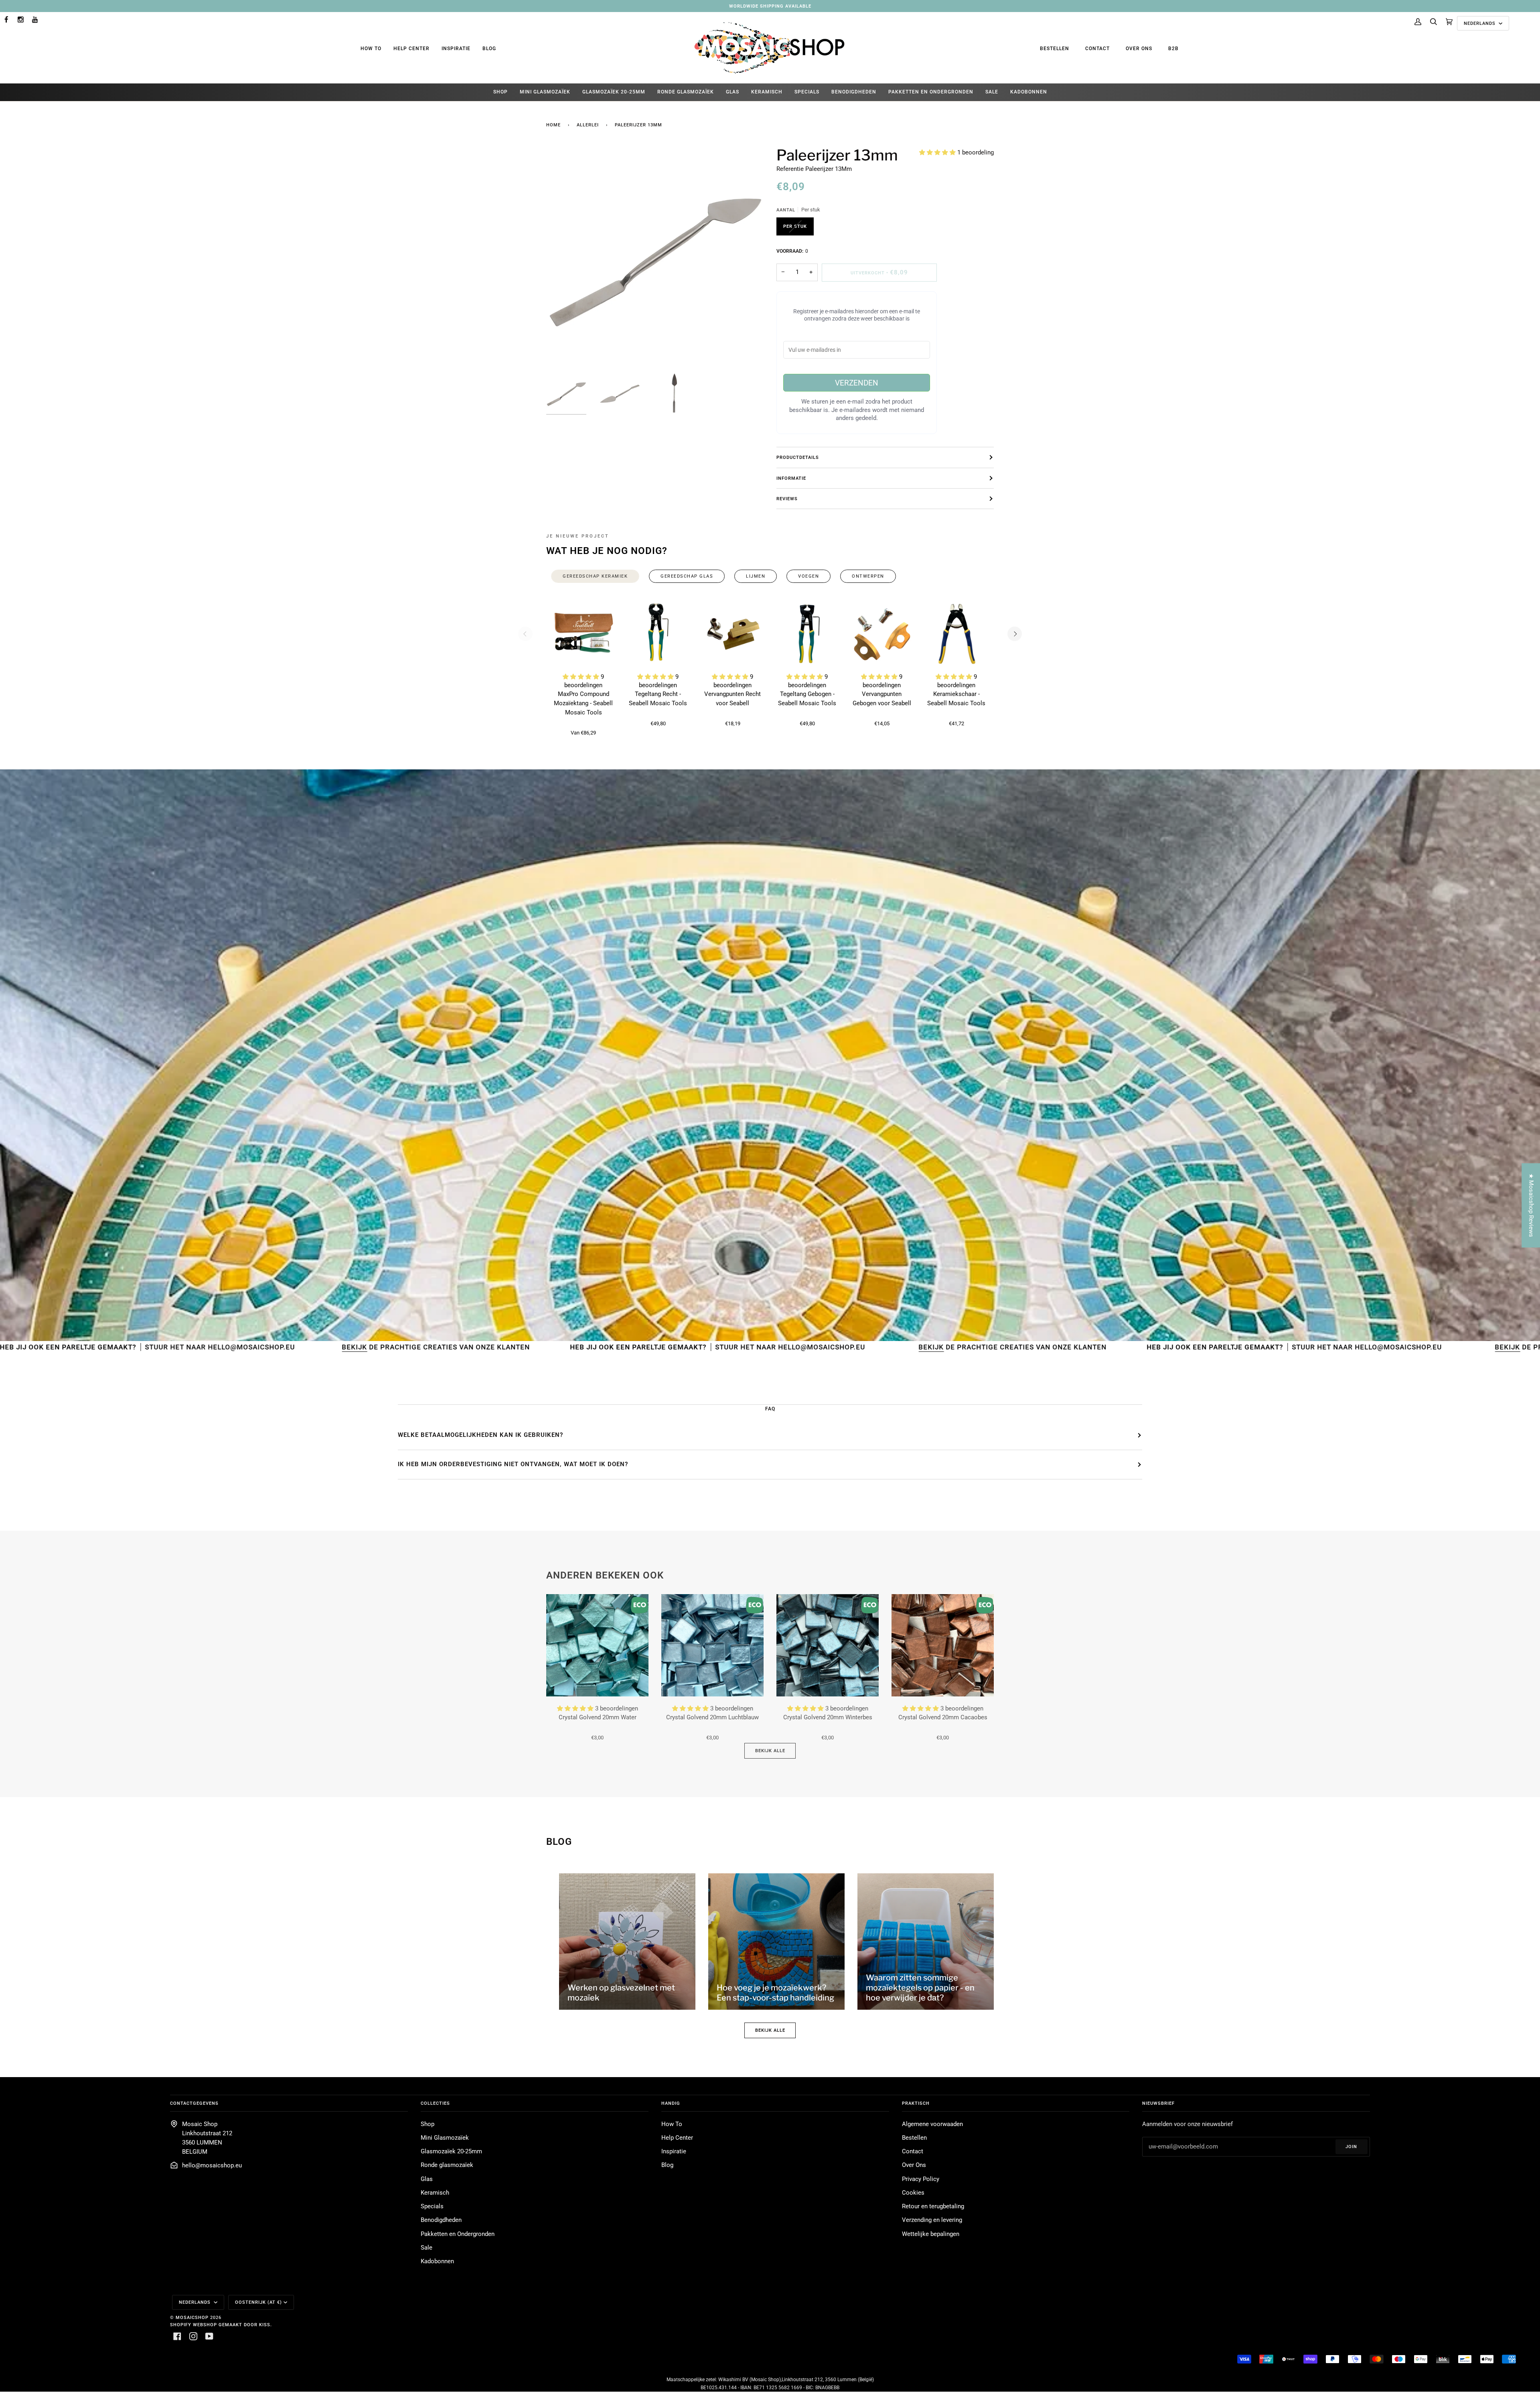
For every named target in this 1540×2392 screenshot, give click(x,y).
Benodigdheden (441, 2220)
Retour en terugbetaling (933, 2206)
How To (371, 49)
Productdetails (798, 457)
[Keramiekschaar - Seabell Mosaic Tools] (956, 634)
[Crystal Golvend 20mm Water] (597, 1645)
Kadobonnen (437, 2261)
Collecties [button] (435, 2103)
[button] (938, 153)
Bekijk (520, 1347)
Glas (427, 2179)
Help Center (411, 49)
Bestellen (1055, 49)
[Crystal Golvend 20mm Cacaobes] (943, 1645)
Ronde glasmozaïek (447, 2165)
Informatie (791, 478)
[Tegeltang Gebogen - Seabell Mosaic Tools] (807, 634)
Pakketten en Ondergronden (458, 2234)
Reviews (787, 499)
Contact (1097, 49)
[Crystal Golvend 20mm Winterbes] (828, 1645)
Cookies (913, 2193)
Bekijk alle (770, 1751)
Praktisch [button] (916, 2103)
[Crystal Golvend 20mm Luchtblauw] (712, 1645)
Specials (432, 2206)
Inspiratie (456, 49)
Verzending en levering (932, 2220)
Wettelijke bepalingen (931, 2234)
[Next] (1015, 634)
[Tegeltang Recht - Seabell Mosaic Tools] (658, 634)
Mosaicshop (192, 2317)
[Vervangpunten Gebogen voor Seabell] (882, 634)
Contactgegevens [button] (194, 2103)
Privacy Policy (921, 2179)
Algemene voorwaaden (932, 2124)
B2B (1173, 49)
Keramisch (435, 2193)
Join (1351, 2147)
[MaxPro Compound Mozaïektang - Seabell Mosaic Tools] (584, 634)
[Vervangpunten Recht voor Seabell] (733, 634)
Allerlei (588, 125)
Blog (489, 49)
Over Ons (1139, 49)
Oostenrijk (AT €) (258, 2302)
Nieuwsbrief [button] (1158, 2103)
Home (553, 125)
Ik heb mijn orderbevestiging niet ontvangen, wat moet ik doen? (513, 1464)
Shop (428, 2124)
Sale (427, 2248)
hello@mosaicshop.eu (212, 2166)
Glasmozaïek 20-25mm (451, 2152)
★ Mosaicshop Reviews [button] (1531, 1205)
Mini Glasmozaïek (445, 2138)
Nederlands (1480, 23)
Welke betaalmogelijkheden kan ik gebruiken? (480, 1435)
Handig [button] (671, 2103)
